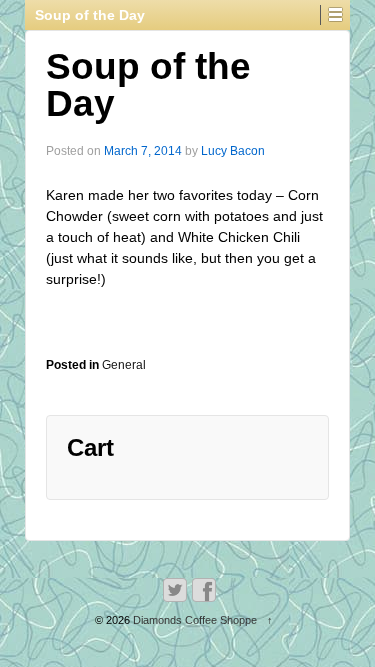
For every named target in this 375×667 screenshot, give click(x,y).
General (124, 365)
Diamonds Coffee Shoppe (195, 620)
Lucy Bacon (233, 151)
